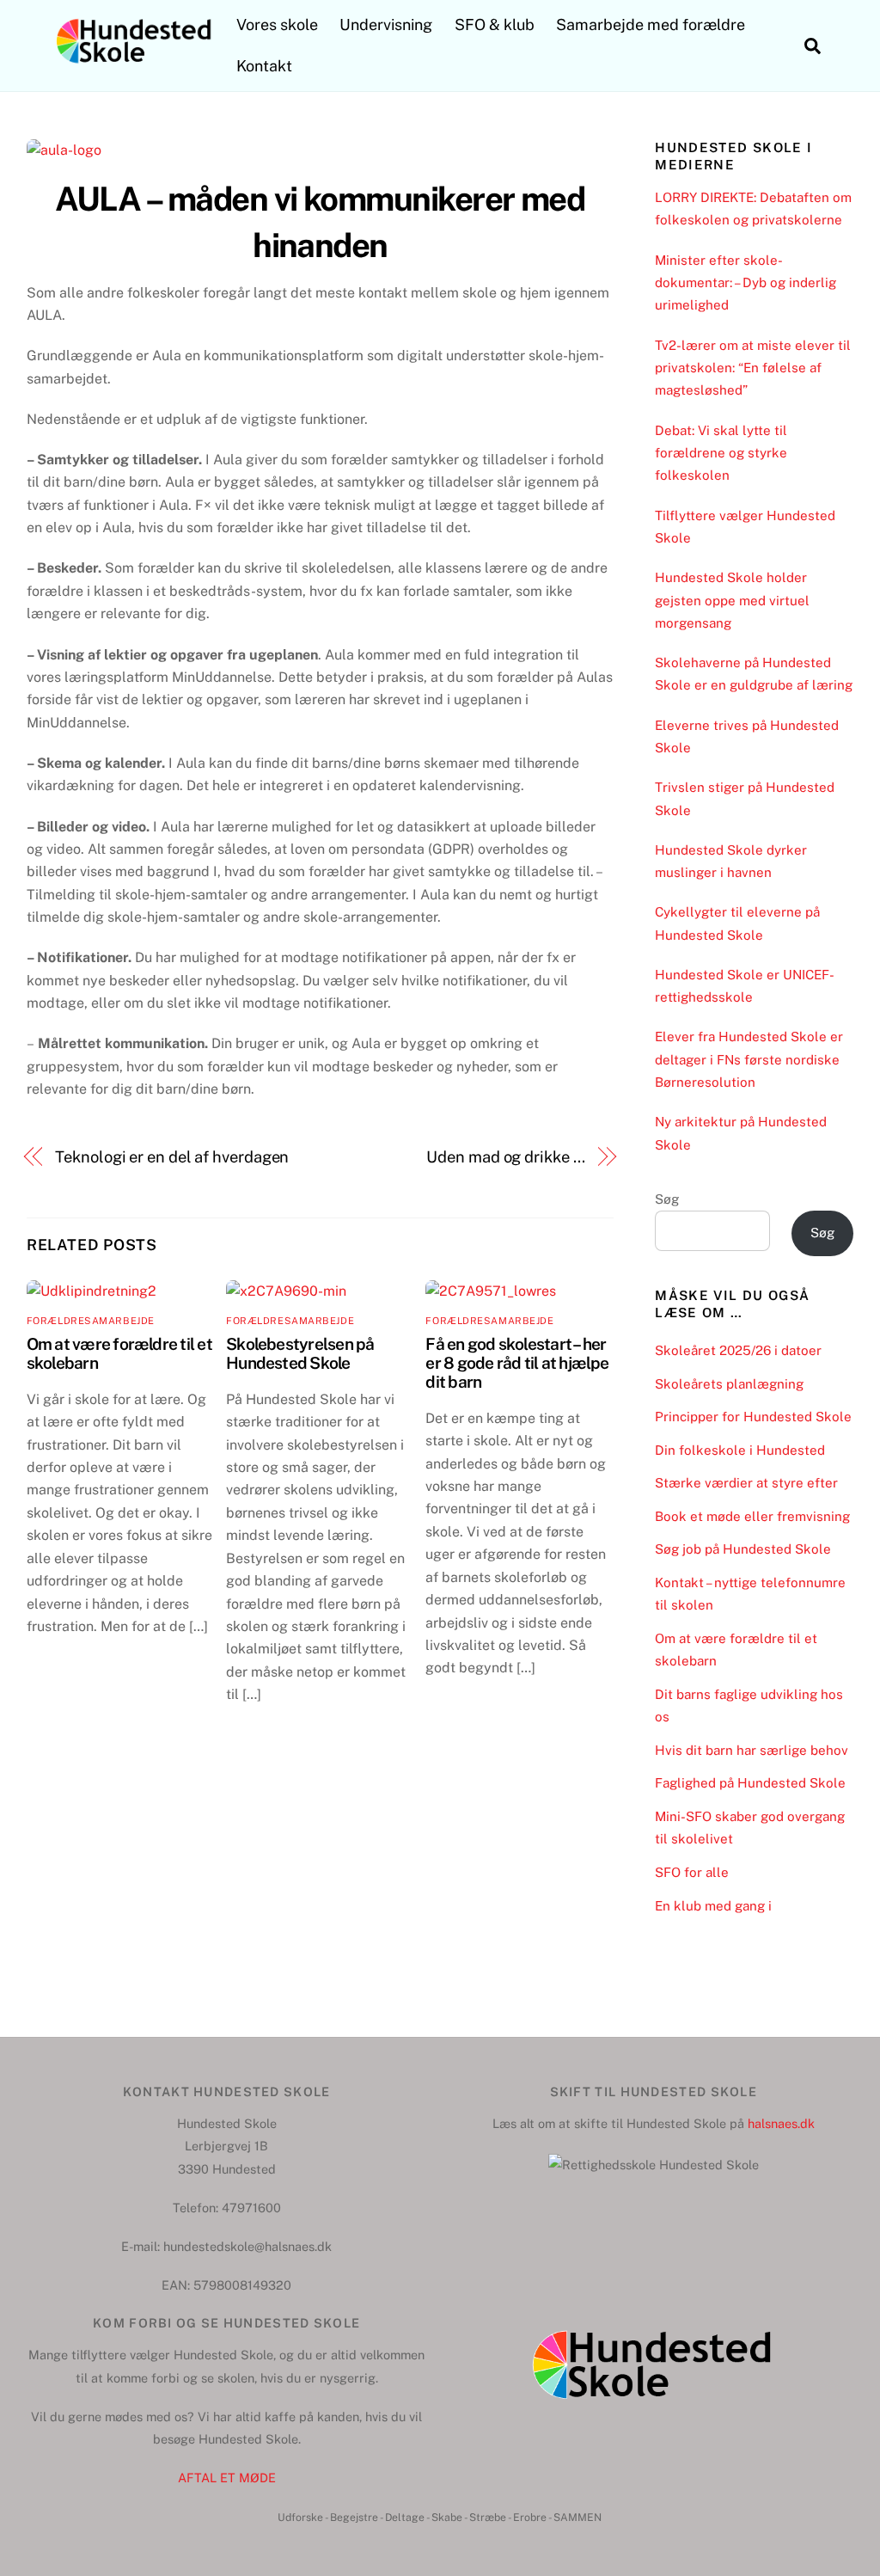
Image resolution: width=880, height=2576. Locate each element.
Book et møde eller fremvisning (752, 1516)
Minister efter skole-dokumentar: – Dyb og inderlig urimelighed (746, 283)
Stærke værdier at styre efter (746, 1483)
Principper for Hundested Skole (753, 1417)
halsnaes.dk (781, 2123)
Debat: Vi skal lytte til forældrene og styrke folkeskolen (721, 453)
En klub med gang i (713, 1906)
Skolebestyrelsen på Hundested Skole (300, 1353)
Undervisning (386, 25)
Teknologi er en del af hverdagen (172, 1157)
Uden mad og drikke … (505, 1157)
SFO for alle (692, 1872)
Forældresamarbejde (91, 1321)
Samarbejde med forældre (651, 25)
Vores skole (277, 25)
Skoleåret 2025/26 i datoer (738, 1350)
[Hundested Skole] (134, 64)
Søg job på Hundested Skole (743, 1549)
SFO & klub (495, 25)
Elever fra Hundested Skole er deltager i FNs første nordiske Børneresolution (749, 1059)
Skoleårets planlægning (729, 1384)
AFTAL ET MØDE (227, 2478)
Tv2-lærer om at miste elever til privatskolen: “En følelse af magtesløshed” (753, 368)
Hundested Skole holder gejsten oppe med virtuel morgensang (732, 600)
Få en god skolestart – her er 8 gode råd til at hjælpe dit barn (517, 1363)
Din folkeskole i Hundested (740, 1450)
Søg (667, 1199)
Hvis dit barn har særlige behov (752, 1750)
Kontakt (264, 66)
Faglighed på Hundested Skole (750, 1783)
